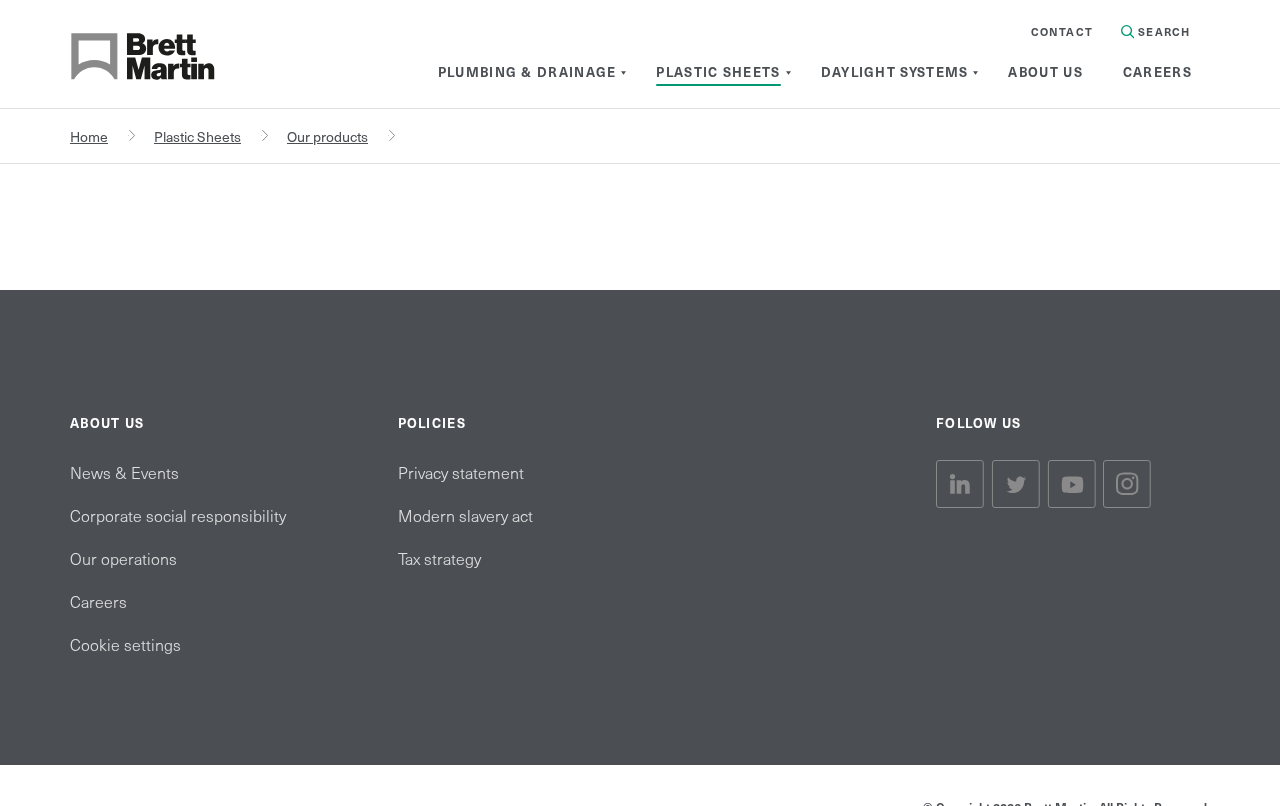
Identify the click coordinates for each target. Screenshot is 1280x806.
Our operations (123, 558)
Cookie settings (125, 644)
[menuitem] (527, 72)
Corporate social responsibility (178, 515)
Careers (98, 601)
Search (1162, 31)
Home (89, 136)
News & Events (124, 472)
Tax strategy (439, 558)
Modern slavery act (465, 515)
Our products (327, 136)
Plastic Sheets (197, 136)
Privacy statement (461, 472)
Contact (1062, 31)
